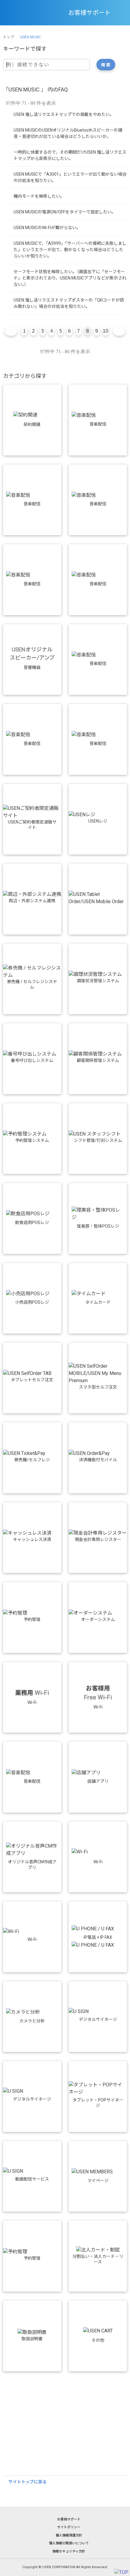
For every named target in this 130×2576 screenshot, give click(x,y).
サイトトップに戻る (28, 2482)
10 (106, 331)
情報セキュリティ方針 (69, 2551)
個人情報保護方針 (69, 2535)
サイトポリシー (69, 2527)
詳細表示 (65, 115)
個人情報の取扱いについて (69, 2543)
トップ (8, 37)
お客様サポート (69, 2519)
